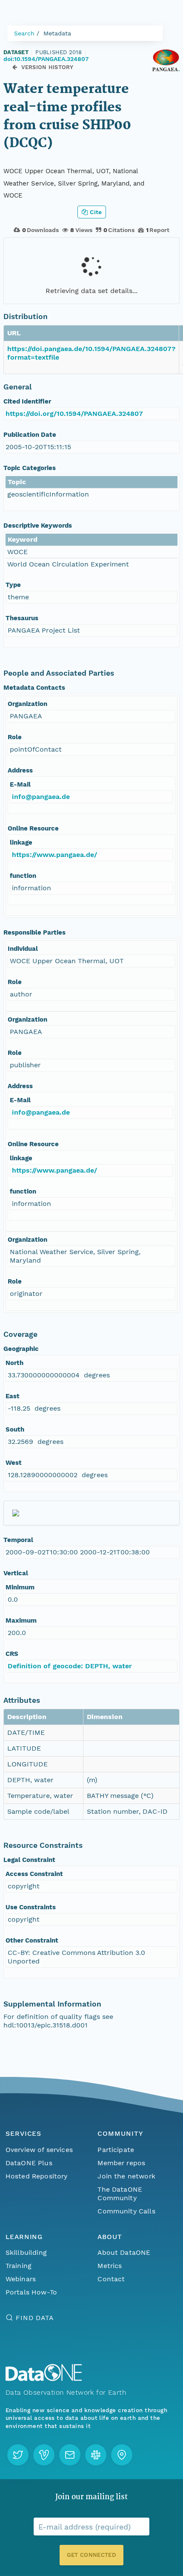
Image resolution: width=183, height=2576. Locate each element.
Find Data (35, 2318)
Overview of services (39, 2150)
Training (19, 2266)
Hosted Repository (37, 2176)
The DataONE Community (120, 2194)
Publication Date (30, 435)
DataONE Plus (29, 2163)
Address (20, 770)
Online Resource (33, 828)
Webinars (21, 2279)
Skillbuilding (26, 2252)
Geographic (21, 1349)
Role (15, 737)
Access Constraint (34, 1874)
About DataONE (124, 2252)
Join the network (126, 2176)
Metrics (110, 2266)
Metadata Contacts (34, 688)
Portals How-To (31, 2292)
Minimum (20, 1587)
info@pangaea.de (41, 797)
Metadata (57, 33)
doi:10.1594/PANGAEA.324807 (46, 59)
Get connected (91, 2555)
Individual (23, 949)
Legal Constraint (29, 1860)
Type (13, 585)
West (14, 1463)
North (14, 1363)
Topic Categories (30, 468)
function (23, 876)
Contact (111, 2279)
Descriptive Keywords (38, 526)
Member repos (121, 2163)
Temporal (18, 1540)
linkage (21, 842)
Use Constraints (31, 1907)
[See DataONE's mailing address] (122, 2455)
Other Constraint (32, 1940)
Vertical (16, 1573)
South (15, 1429)
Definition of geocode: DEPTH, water (70, 1666)
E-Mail (20, 784)
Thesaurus (22, 618)
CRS (12, 1654)
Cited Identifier (27, 401)
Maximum (21, 1621)
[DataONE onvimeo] (44, 2455)
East (13, 1396)
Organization (27, 704)
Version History (47, 67)
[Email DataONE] (70, 2455)
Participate (116, 2150)
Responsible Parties (34, 932)
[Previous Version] (15, 67)
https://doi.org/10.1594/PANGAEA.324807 (74, 414)
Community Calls (126, 2211)
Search (24, 33)
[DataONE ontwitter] (18, 2455)
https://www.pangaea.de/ (54, 855)
